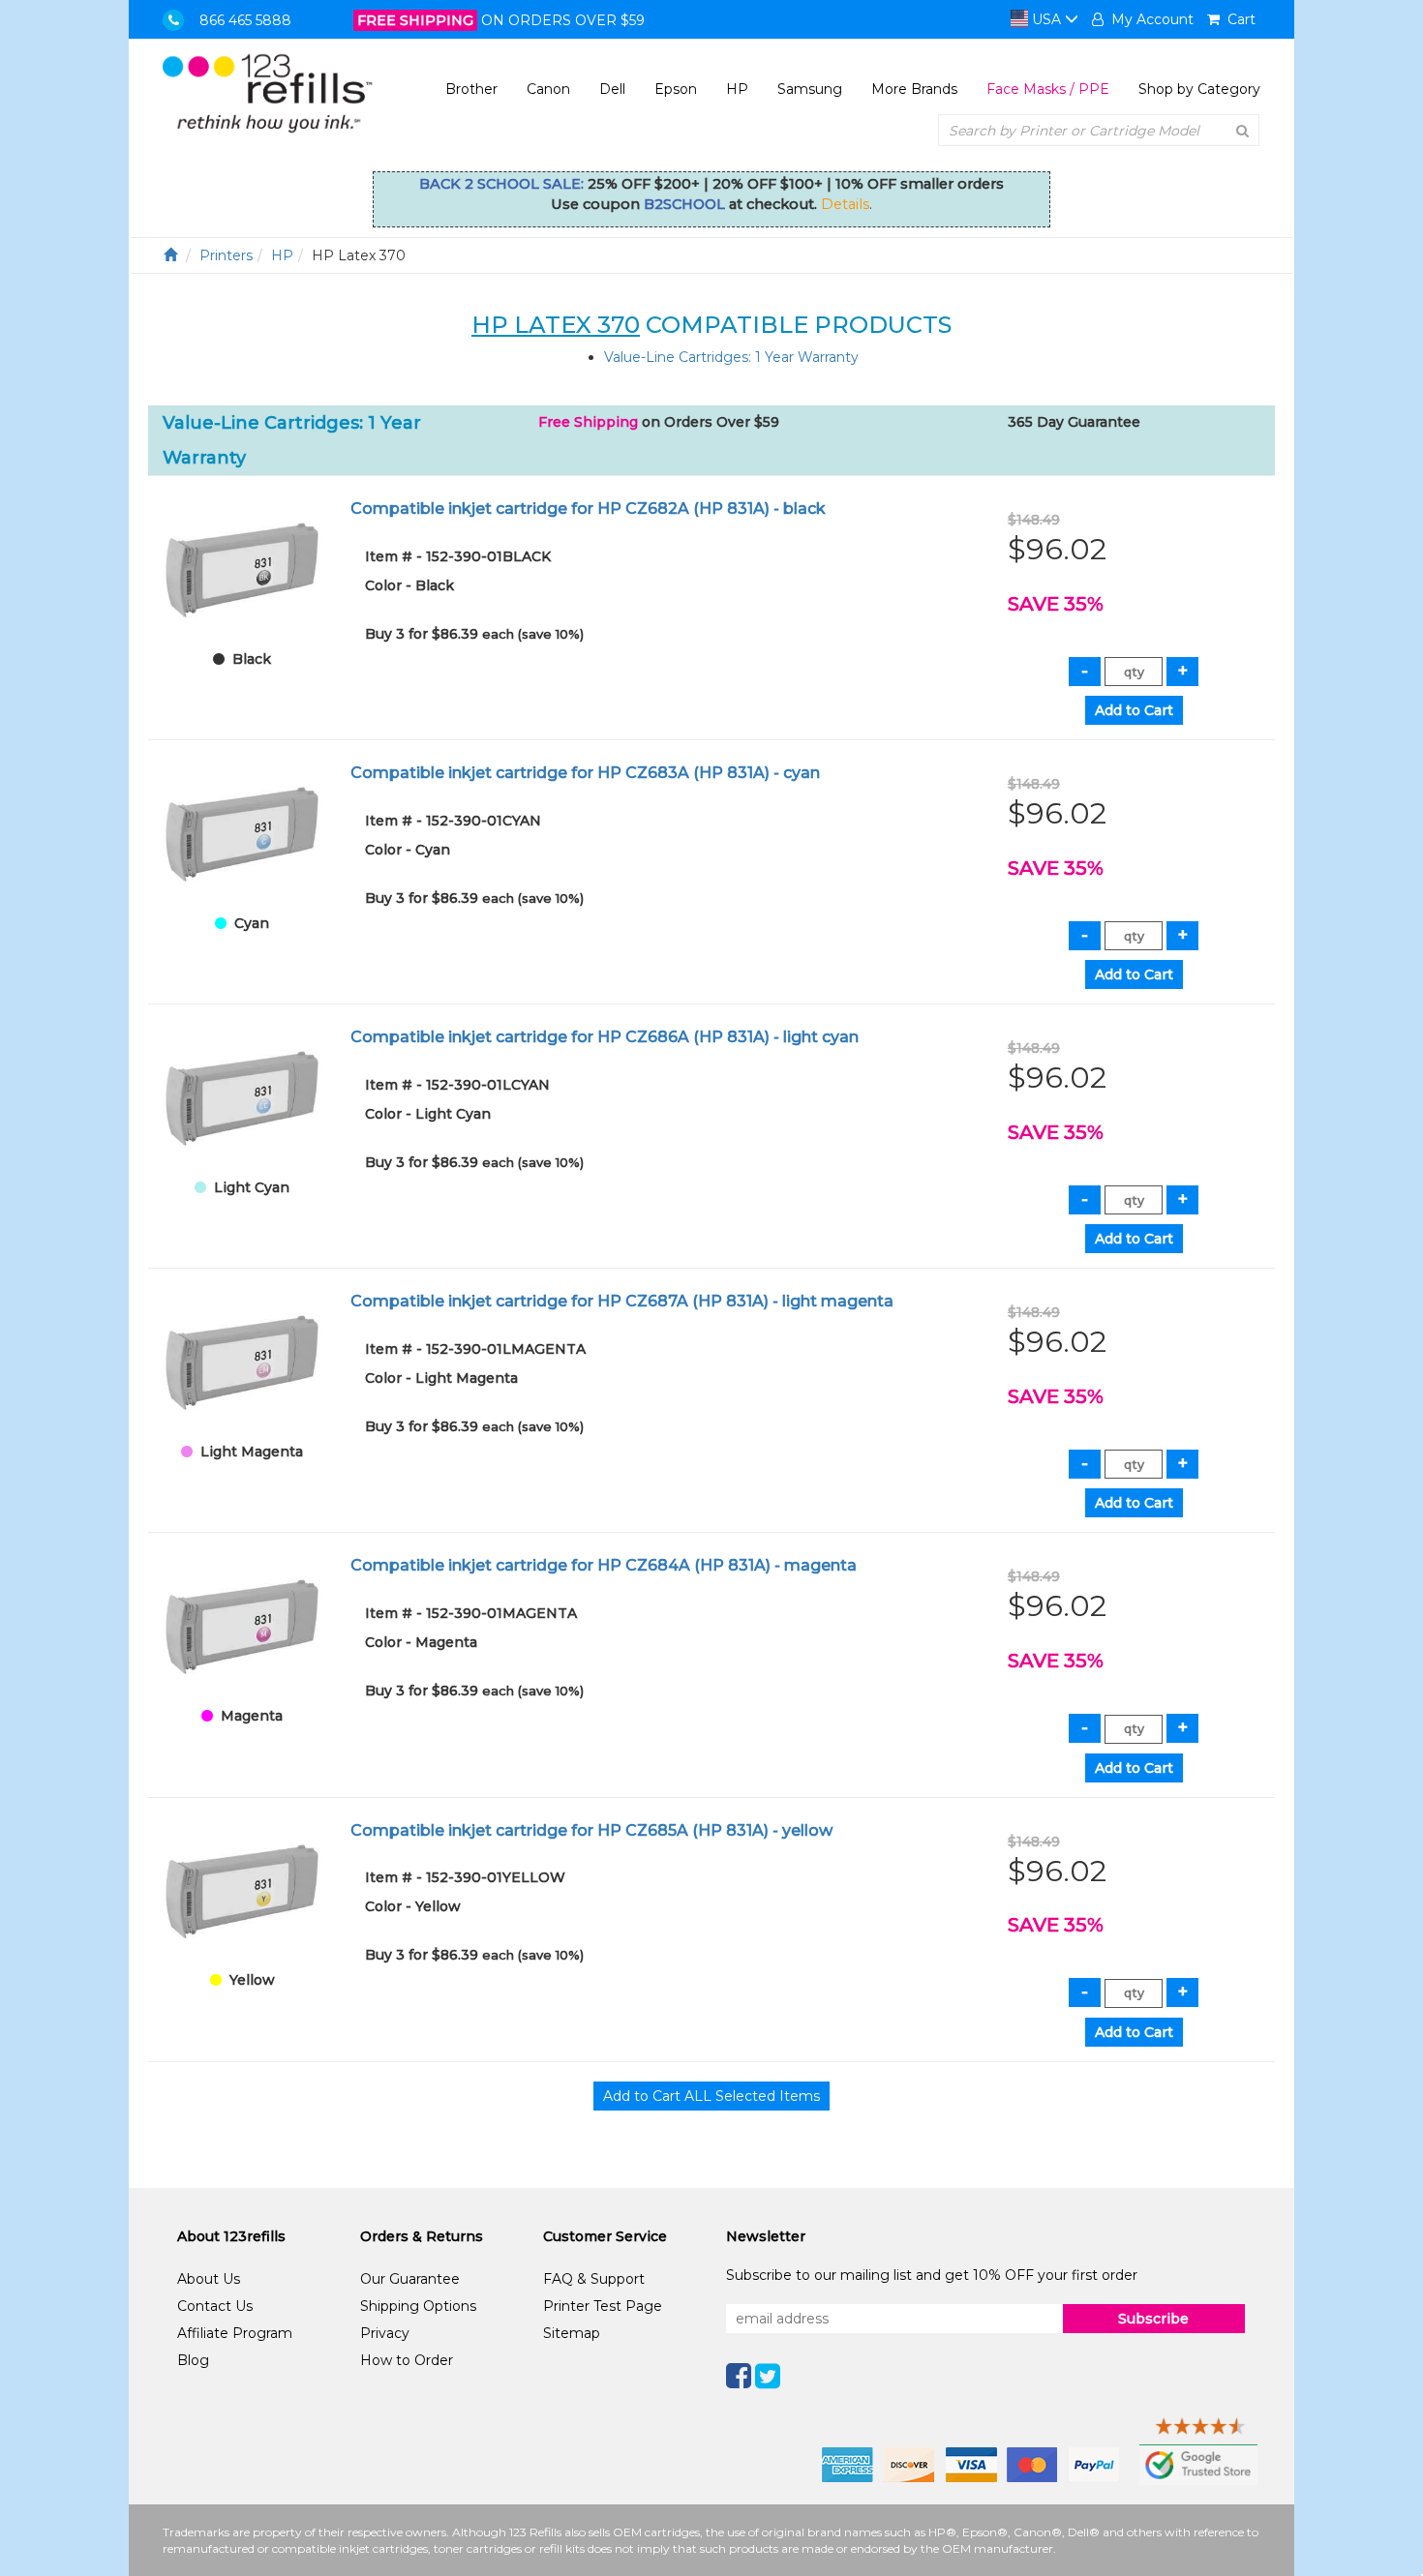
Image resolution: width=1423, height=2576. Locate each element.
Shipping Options (418, 2306)
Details (845, 204)
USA (1046, 19)
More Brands (914, 89)
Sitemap (572, 2333)
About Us (209, 2279)
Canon (548, 89)
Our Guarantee (410, 2279)
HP (737, 89)
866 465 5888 (245, 20)
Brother (471, 89)
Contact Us (215, 2306)
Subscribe (1153, 2319)
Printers (226, 255)
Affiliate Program (235, 2333)
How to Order (407, 2360)
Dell (612, 89)
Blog (193, 2360)
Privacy (385, 2333)
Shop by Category (1199, 89)
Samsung (810, 89)
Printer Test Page (603, 2306)
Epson (676, 89)
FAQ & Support (594, 2279)
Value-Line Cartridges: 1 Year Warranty (731, 357)
